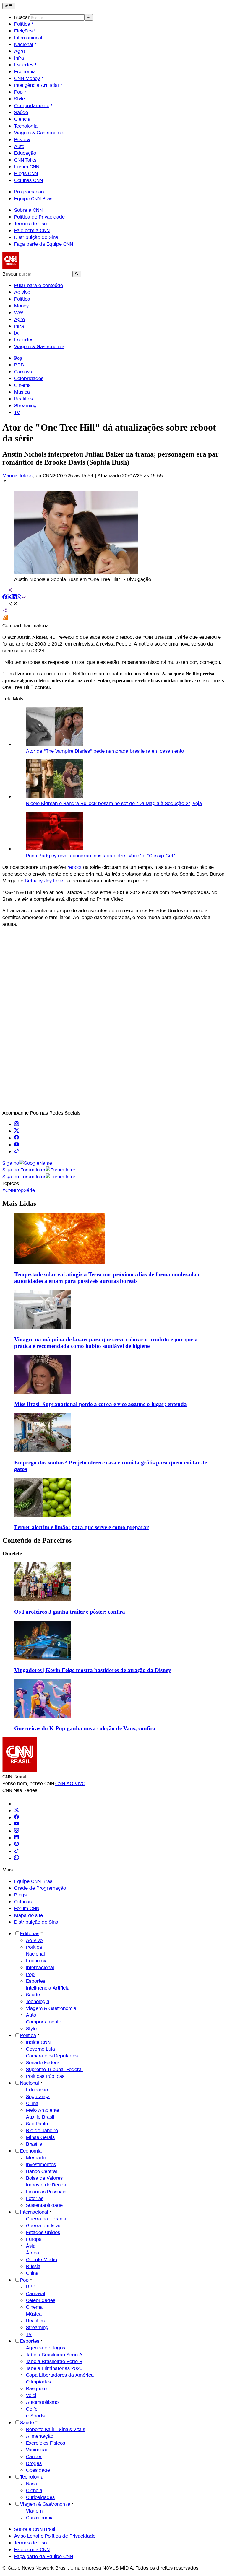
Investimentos (41, 2164)
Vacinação (37, 2450)
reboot (74, 867)
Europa (34, 2239)
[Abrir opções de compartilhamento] (13, 604)
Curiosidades (40, 2497)
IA (16, 333)
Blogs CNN (26, 173)
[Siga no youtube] (17, 1145)
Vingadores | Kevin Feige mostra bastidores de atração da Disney (93, 1670)
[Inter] (18, 1804)
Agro (20, 51)
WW (19, 313)
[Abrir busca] (89, 17)
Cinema (22, 385)
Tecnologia (26, 126)
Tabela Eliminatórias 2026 (54, 2368)
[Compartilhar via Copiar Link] (24, 598)
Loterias (35, 2198)
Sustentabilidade (44, 2205)
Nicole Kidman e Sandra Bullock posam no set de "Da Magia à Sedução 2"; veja (114, 803)
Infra (19, 58)
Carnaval (24, 372)
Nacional (24, 44)
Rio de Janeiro (42, 2131)
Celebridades (29, 378)
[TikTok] (17, 1851)
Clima (32, 2103)
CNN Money (27, 78)
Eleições (23, 31)
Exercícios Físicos (46, 2443)
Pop (18, 92)
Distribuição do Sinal (37, 237)
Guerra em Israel (44, 2226)
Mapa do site (29, 1915)
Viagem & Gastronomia (39, 133)
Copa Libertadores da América (60, 2375)
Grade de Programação (40, 1888)
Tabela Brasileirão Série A (54, 2355)
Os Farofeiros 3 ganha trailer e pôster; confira (70, 1612)
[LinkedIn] (17, 1838)
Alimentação (40, 2436)
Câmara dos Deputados (52, 2056)
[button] (113, 531)
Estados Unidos (43, 2232)
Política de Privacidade (39, 217)
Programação (29, 192)
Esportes (24, 65)
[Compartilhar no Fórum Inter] (5, 619)
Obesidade (38, 2470)
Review (22, 140)
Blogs (20, 1895)
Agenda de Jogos (46, 2348)
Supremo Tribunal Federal (54, 2069)
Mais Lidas (19, 1203)
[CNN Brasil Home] (35, 267)
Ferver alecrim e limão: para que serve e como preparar (81, 1527)
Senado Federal (43, 2063)
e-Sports (35, 2416)
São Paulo (37, 2124)
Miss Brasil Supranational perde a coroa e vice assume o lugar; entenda (100, 1404)
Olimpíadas (38, 2382)
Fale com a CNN (32, 230)
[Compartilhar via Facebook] (5, 598)
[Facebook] (17, 1817)
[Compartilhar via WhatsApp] (19, 598)
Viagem (34, 2511)
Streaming (25, 406)
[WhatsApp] (17, 1858)
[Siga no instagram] (17, 1124)
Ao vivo (22, 292)
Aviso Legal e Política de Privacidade (55, 2536)
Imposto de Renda (46, 2185)
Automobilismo (42, 2402)
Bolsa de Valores (44, 2178)
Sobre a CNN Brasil (35, 2529)
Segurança (38, 2097)
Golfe (32, 2409)
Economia (25, 72)
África (33, 2253)
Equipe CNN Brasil (34, 199)
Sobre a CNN (28, 210)
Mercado (36, 2158)
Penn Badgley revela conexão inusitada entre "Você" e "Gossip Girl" (101, 856)
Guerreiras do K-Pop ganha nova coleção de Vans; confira (85, 1728)
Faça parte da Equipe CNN (44, 244)
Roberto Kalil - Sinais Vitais (56, 2429)
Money (21, 306)
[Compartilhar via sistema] (5, 611)
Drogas (34, 2463)
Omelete (12, 1553)
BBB (19, 365)
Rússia (33, 2266)
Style (20, 99)
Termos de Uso (30, 224)
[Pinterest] (17, 1845)
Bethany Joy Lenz (44, 881)
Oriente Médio (42, 2260)
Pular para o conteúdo (39, 285)
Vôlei (31, 2395)
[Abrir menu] (9, 6)
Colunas (23, 1902)
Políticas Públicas (45, 2076)
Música (22, 392)
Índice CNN (38, 2042)
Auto (19, 146)
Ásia (31, 2246)
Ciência (22, 119)
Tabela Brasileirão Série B (54, 2361)
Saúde (21, 112)
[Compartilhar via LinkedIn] (14, 598)
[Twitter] (17, 1811)
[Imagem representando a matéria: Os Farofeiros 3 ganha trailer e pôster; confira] (43, 1600)
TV (17, 412)
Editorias (30, 1934)
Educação (25, 153)
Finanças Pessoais (46, 2192)
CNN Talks (25, 160)
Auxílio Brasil (40, 2117)
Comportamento (32, 106)
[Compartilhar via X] (9, 598)
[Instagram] (17, 1831)
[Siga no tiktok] (17, 1152)
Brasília (34, 2144)
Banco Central (42, 2171)
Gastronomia (40, 2518)
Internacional (28, 38)
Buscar (22, 17)
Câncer (34, 2457)
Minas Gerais (40, 2137)
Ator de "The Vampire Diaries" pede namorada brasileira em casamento (105, 751)
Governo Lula (40, 2049)
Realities (23, 399)
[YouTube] (17, 1824)
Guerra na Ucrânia (46, 2219)
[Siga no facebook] (17, 1138)
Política (22, 24)
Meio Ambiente (43, 2110)
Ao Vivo (34, 1940)
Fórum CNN (27, 167)
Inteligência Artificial (37, 85)
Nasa (31, 2484)
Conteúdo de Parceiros (37, 1540)
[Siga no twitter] (17, 1131)
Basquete (36, 2389)
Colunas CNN (29, 180)
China (32, 2273)
